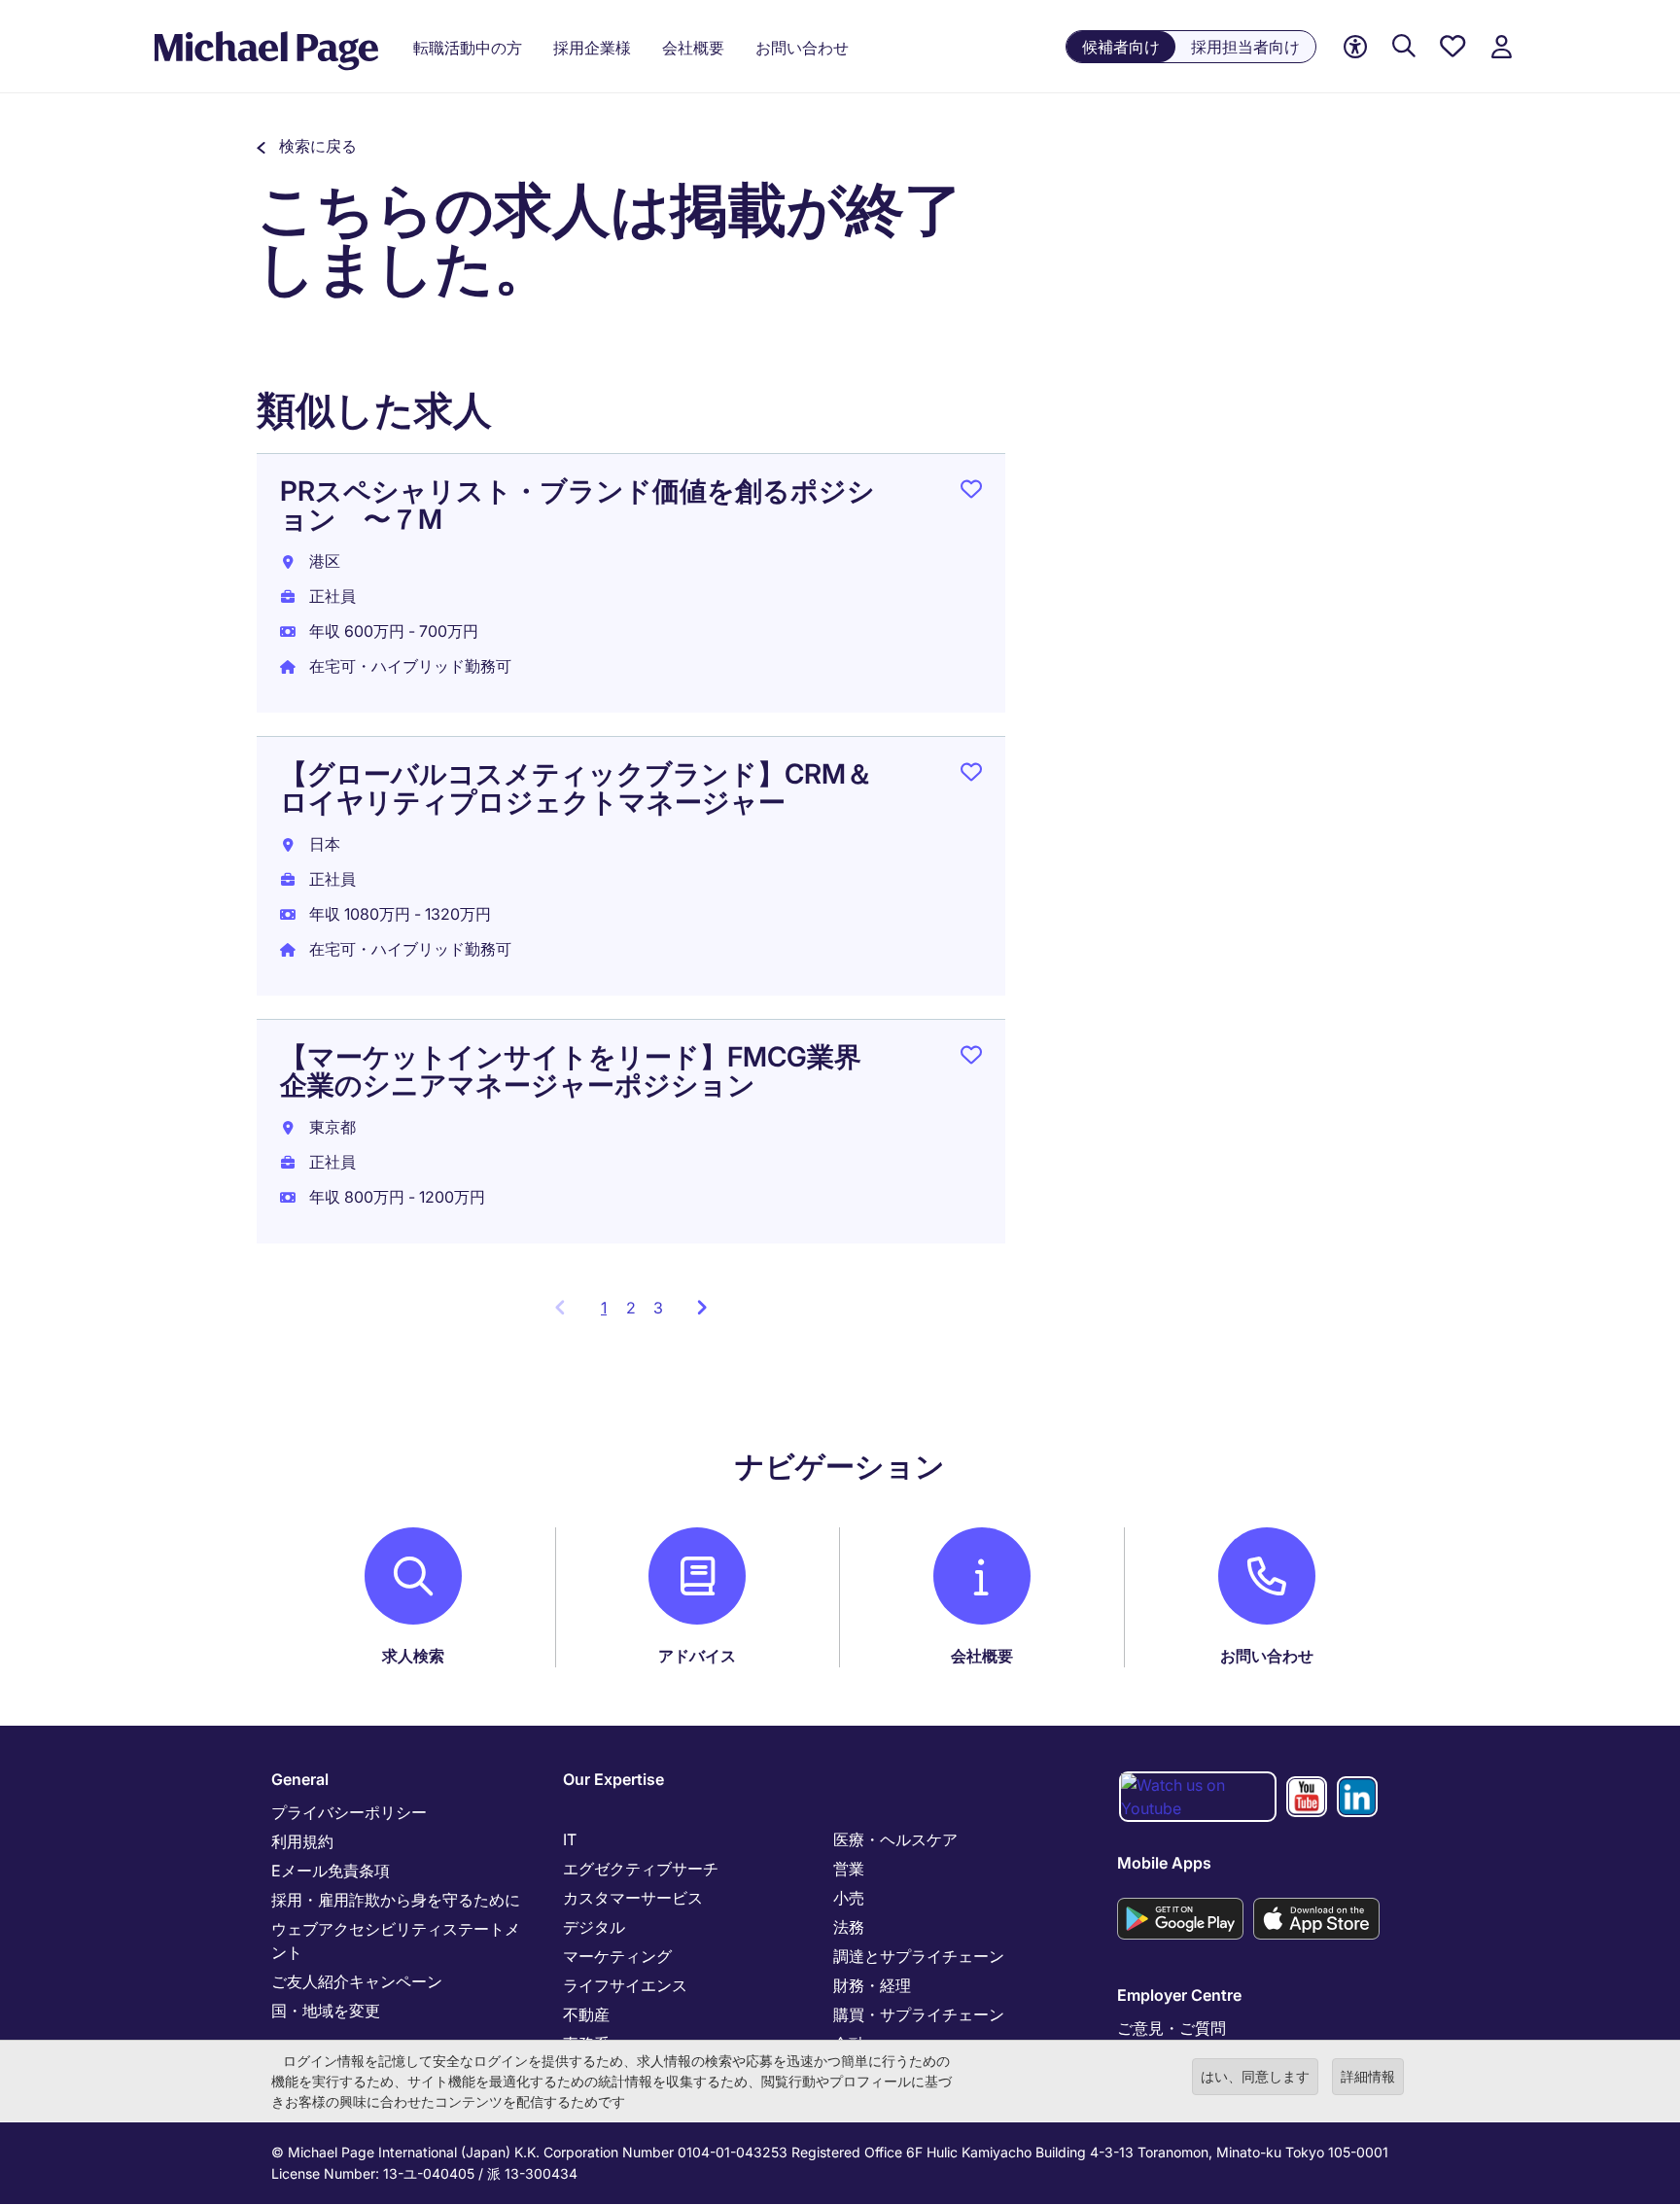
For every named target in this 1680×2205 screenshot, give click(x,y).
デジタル (594, 1927)
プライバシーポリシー (349, 1812)
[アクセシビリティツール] (1355, 47)
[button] (307, 146)
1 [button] (609, 1313)
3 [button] (658, 1308)
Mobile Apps (1164, 1863)
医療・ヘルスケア (895, 1839)
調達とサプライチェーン (919, 1956)
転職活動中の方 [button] (468, 48)
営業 (849, 1869)
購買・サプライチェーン (919, 2014)
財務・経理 (872, 1985)
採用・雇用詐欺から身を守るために (396, 1900)
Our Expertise (613, 1779)
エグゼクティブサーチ (641, 1869)
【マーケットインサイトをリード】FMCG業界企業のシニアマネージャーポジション (571, 1071)
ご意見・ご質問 (1172, 2028)
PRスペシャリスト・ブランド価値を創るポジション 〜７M (577, 505)
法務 (849, 1927)
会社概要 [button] (693, 48)
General (300, 1779)
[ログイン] (1501, 47)
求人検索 (413, 1656)
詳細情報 (1368, 2076)
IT (570, 1839)
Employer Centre (1179, 1995)
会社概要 (982, 1656)
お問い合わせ (1267, 1656)
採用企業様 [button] (592, 48)
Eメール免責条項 (331, 1871)
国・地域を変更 (326, 2011)
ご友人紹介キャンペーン (357, 1981)
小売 (849, 1898)
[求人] (1404, 47)
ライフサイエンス (625, 1985)
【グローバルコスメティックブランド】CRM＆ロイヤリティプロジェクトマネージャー (577, 788)
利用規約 (302, 1841)
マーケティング (617, 1956)
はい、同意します (1255, 2076)
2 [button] (631, 1308)
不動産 (586, 2014)
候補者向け (1121, 47)
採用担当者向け (1245, 47)
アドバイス (697, 1656)
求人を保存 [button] (971, 493)
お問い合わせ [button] (802, 48)
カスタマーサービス (633, 1898)
